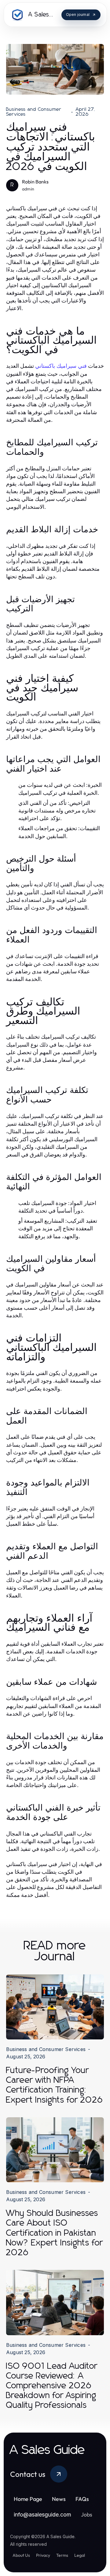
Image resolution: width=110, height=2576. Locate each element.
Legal (80, 2555)
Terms (62, 2555)
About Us (21, 2555)
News (59, 2499)
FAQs (82, 2499)
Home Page (28, 2499)
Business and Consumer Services (34, 112)
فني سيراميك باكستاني (61, 366)
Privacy (43, 2555)
